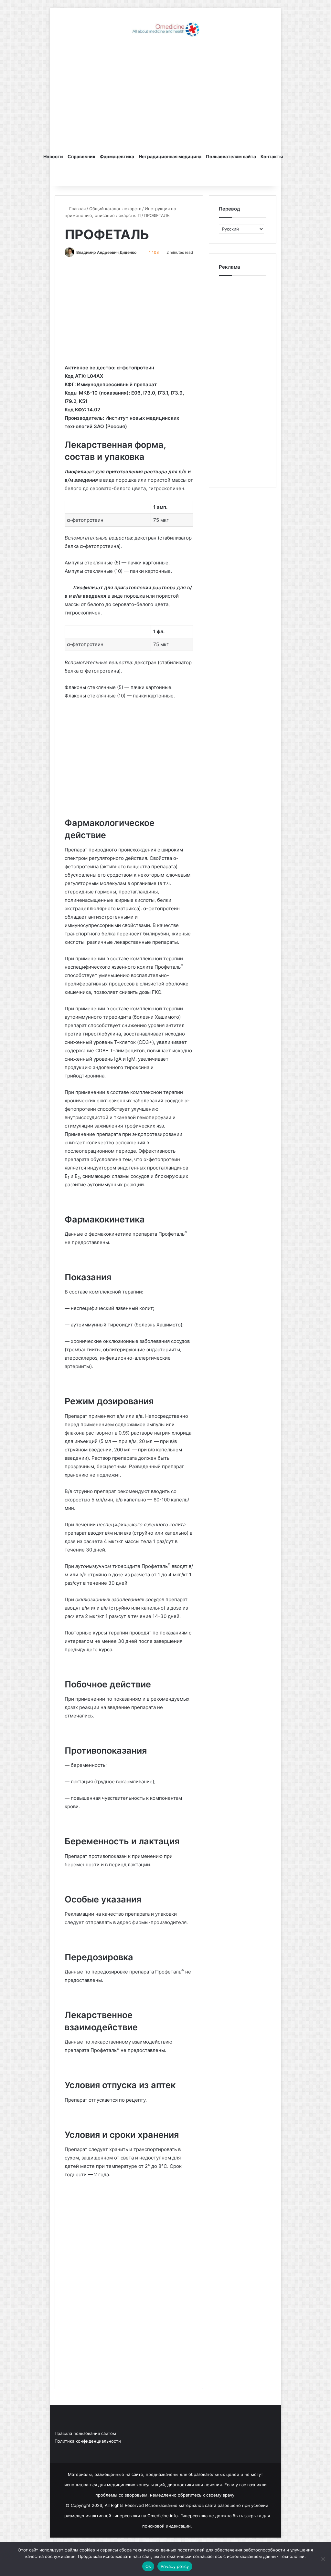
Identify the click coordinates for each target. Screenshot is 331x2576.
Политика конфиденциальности (88, 2441)
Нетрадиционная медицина (170, 156)
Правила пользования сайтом (85, 2433)
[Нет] (323, 2559)
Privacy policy (175, 2566)
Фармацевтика (117, 156)
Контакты (272, 156)
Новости (53, 156)
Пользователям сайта (231, 156)
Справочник (81, 156)
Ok (148, 2566)
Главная (77, 209)
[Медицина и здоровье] (165, 29)
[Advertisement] (166, 95)
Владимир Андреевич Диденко (106, 252)
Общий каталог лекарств (115, 209)
